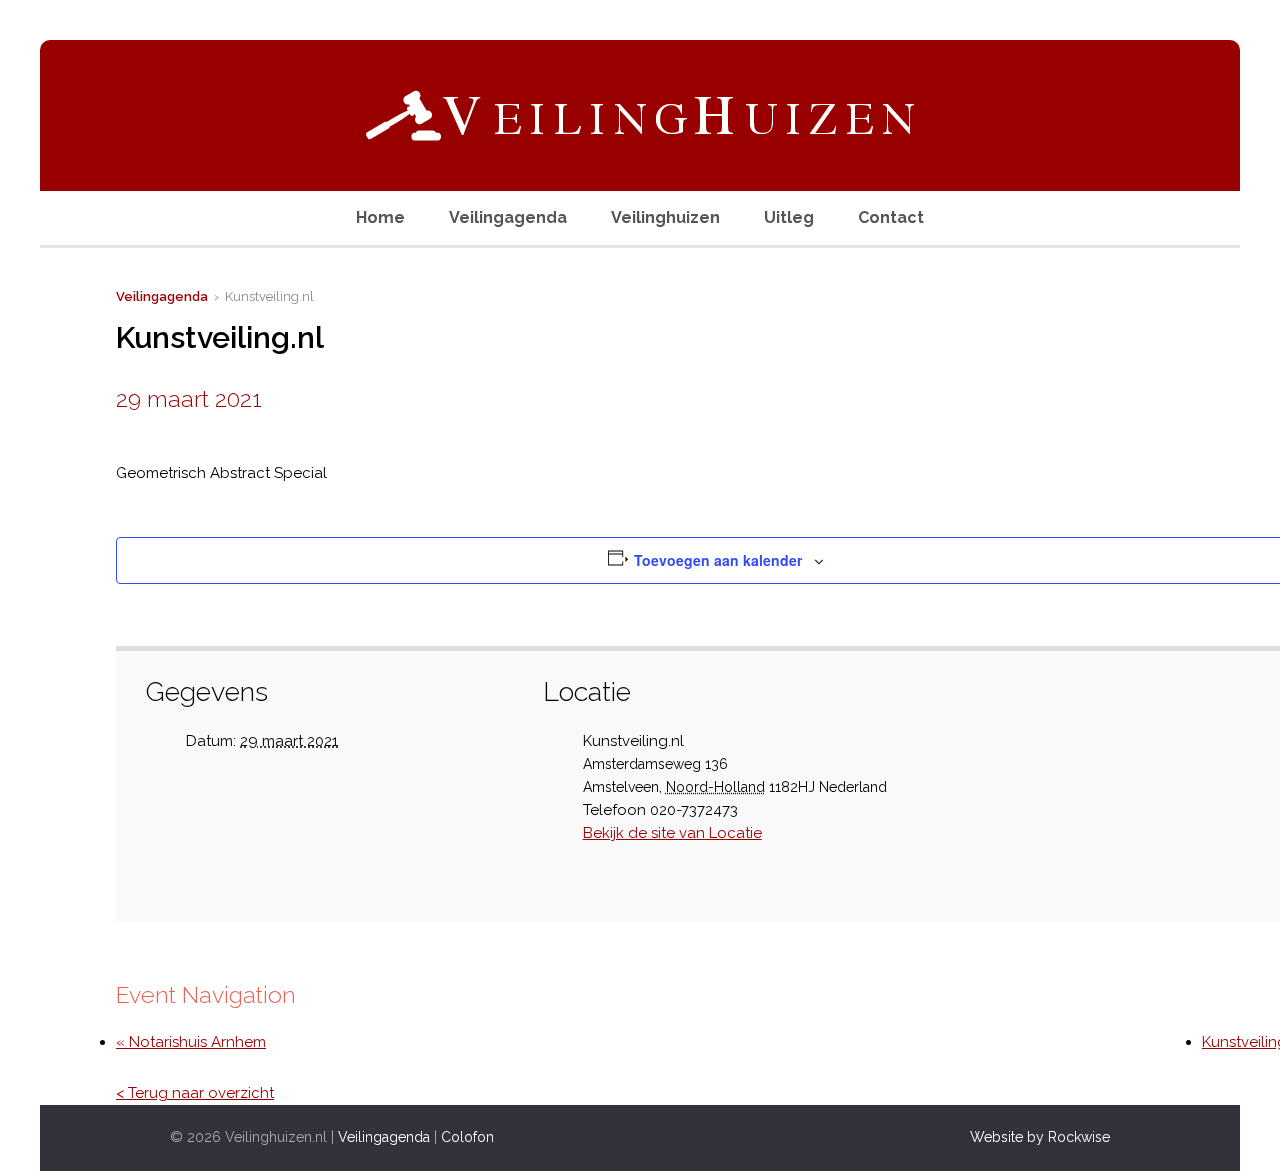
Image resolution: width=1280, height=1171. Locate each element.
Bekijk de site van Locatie (672, 833)
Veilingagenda (508, 217)
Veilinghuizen (665, 217)
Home (380, 217)
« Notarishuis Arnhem (191, 1042)
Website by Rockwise (1040, 1137)
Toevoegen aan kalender (718, 560)
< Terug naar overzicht (195, 1093)
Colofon (467, 1137)
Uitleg (789, 217)
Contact (891, 217)
